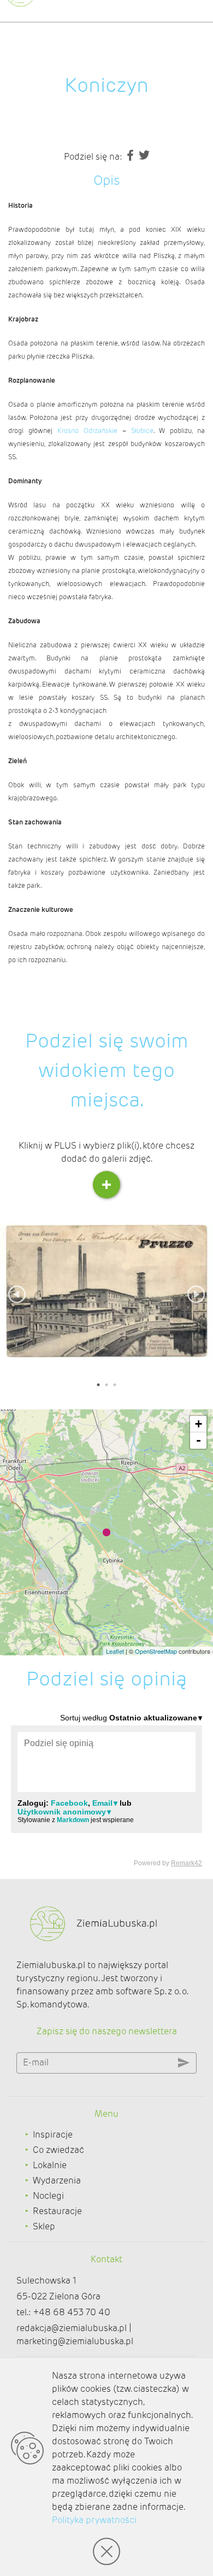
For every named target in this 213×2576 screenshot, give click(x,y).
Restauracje (57, 2211)
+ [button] (199, 1424)
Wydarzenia (57, 2180)
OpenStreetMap (156, 1651)
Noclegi (48, 2196)
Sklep (44, 2226)
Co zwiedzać (58, 2150)
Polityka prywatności (94, 2520)
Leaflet (115, 1651)
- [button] (199, 1440)
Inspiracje (53, 2135)
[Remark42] (106, 1790)
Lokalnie (50, 2165)
